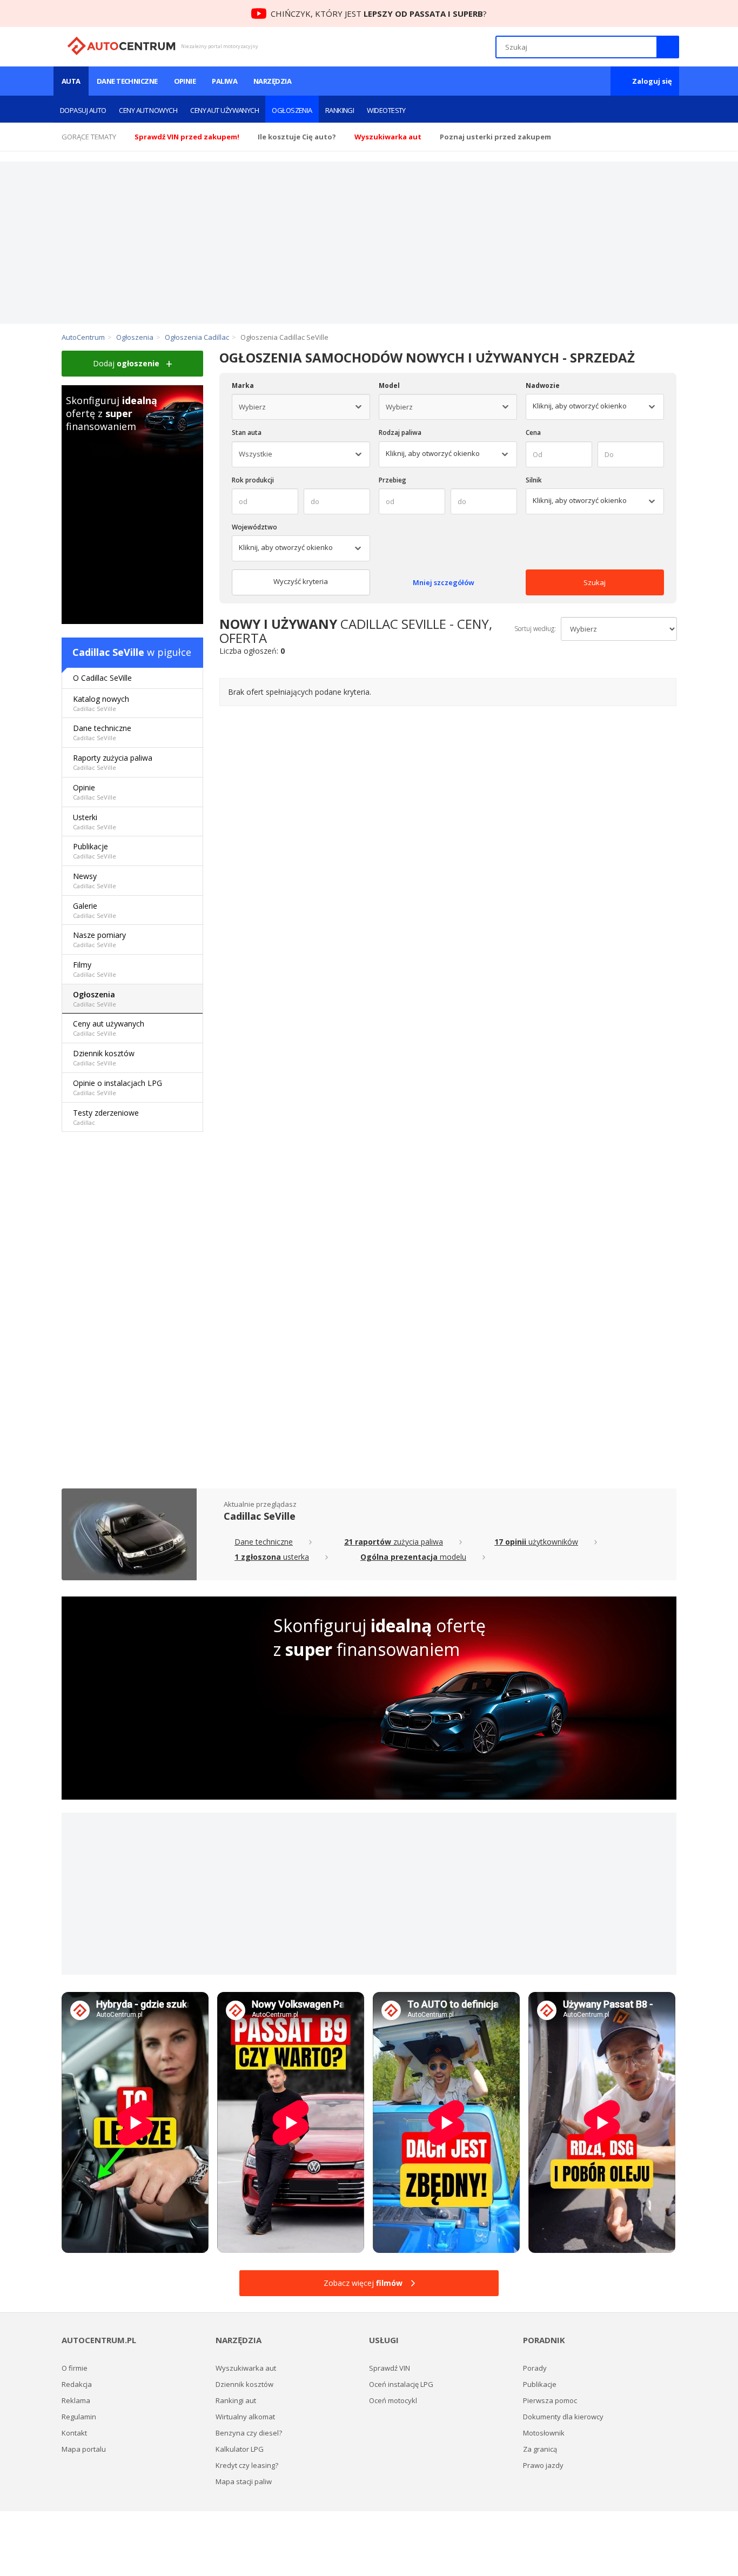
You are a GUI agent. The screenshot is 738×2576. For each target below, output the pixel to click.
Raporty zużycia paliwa (113, 762)
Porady (535, 2368)
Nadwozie (543, 385)
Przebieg (393, 480)
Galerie (95, 910)
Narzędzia (272, 81)
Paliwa (224, 81)
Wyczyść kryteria (301, 581)
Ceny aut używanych (224, 110)
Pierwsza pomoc (550, 2400)
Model (389, 385)
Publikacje (95, 851)
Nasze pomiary (99, 939)
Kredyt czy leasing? (247, 2465)
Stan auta (247, 432)
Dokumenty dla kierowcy (563, 2417)
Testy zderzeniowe (106, 1117)
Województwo (254, 527)
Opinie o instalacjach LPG (118, 1087)
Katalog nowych (101, 703)
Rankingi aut (236, 2400)
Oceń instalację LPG (401, 2384)
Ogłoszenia (292, 110)
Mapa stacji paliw (244, 2481)
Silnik (534, 480)
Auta (71, 81)
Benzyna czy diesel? (249, 2433)
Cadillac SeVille (108, 652)
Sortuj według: (535, 629)
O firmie (75, 2368)
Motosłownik (544, 2433)
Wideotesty (386, 110)
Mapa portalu (84, 2449)
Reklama (76, 2400)
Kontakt (74, 2433)
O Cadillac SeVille (102, 678)
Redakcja (77, 2384)
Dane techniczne (127, 81)
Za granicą (540, 2449)
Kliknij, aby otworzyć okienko (433, 453)
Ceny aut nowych (148, 110)
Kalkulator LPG (240, 2449)
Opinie (185, 81)
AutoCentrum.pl (121, 46)
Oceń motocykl (393, 2400)
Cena (533, 432)
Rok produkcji (253, 480)
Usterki (95, 821)
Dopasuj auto (83, 110)
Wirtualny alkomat (245, 2417)
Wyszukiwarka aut (246, 2368)
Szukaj (595, 582)
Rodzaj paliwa (400, 432)
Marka (243, 385)
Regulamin (79, 2417)
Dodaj (126, 363)
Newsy (95, 880)
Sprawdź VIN (390, 2368)
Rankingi (340, 110)
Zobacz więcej (363, 2283)
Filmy (95, 969)
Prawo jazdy (543, 2465)
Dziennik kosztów (104, 1058)
